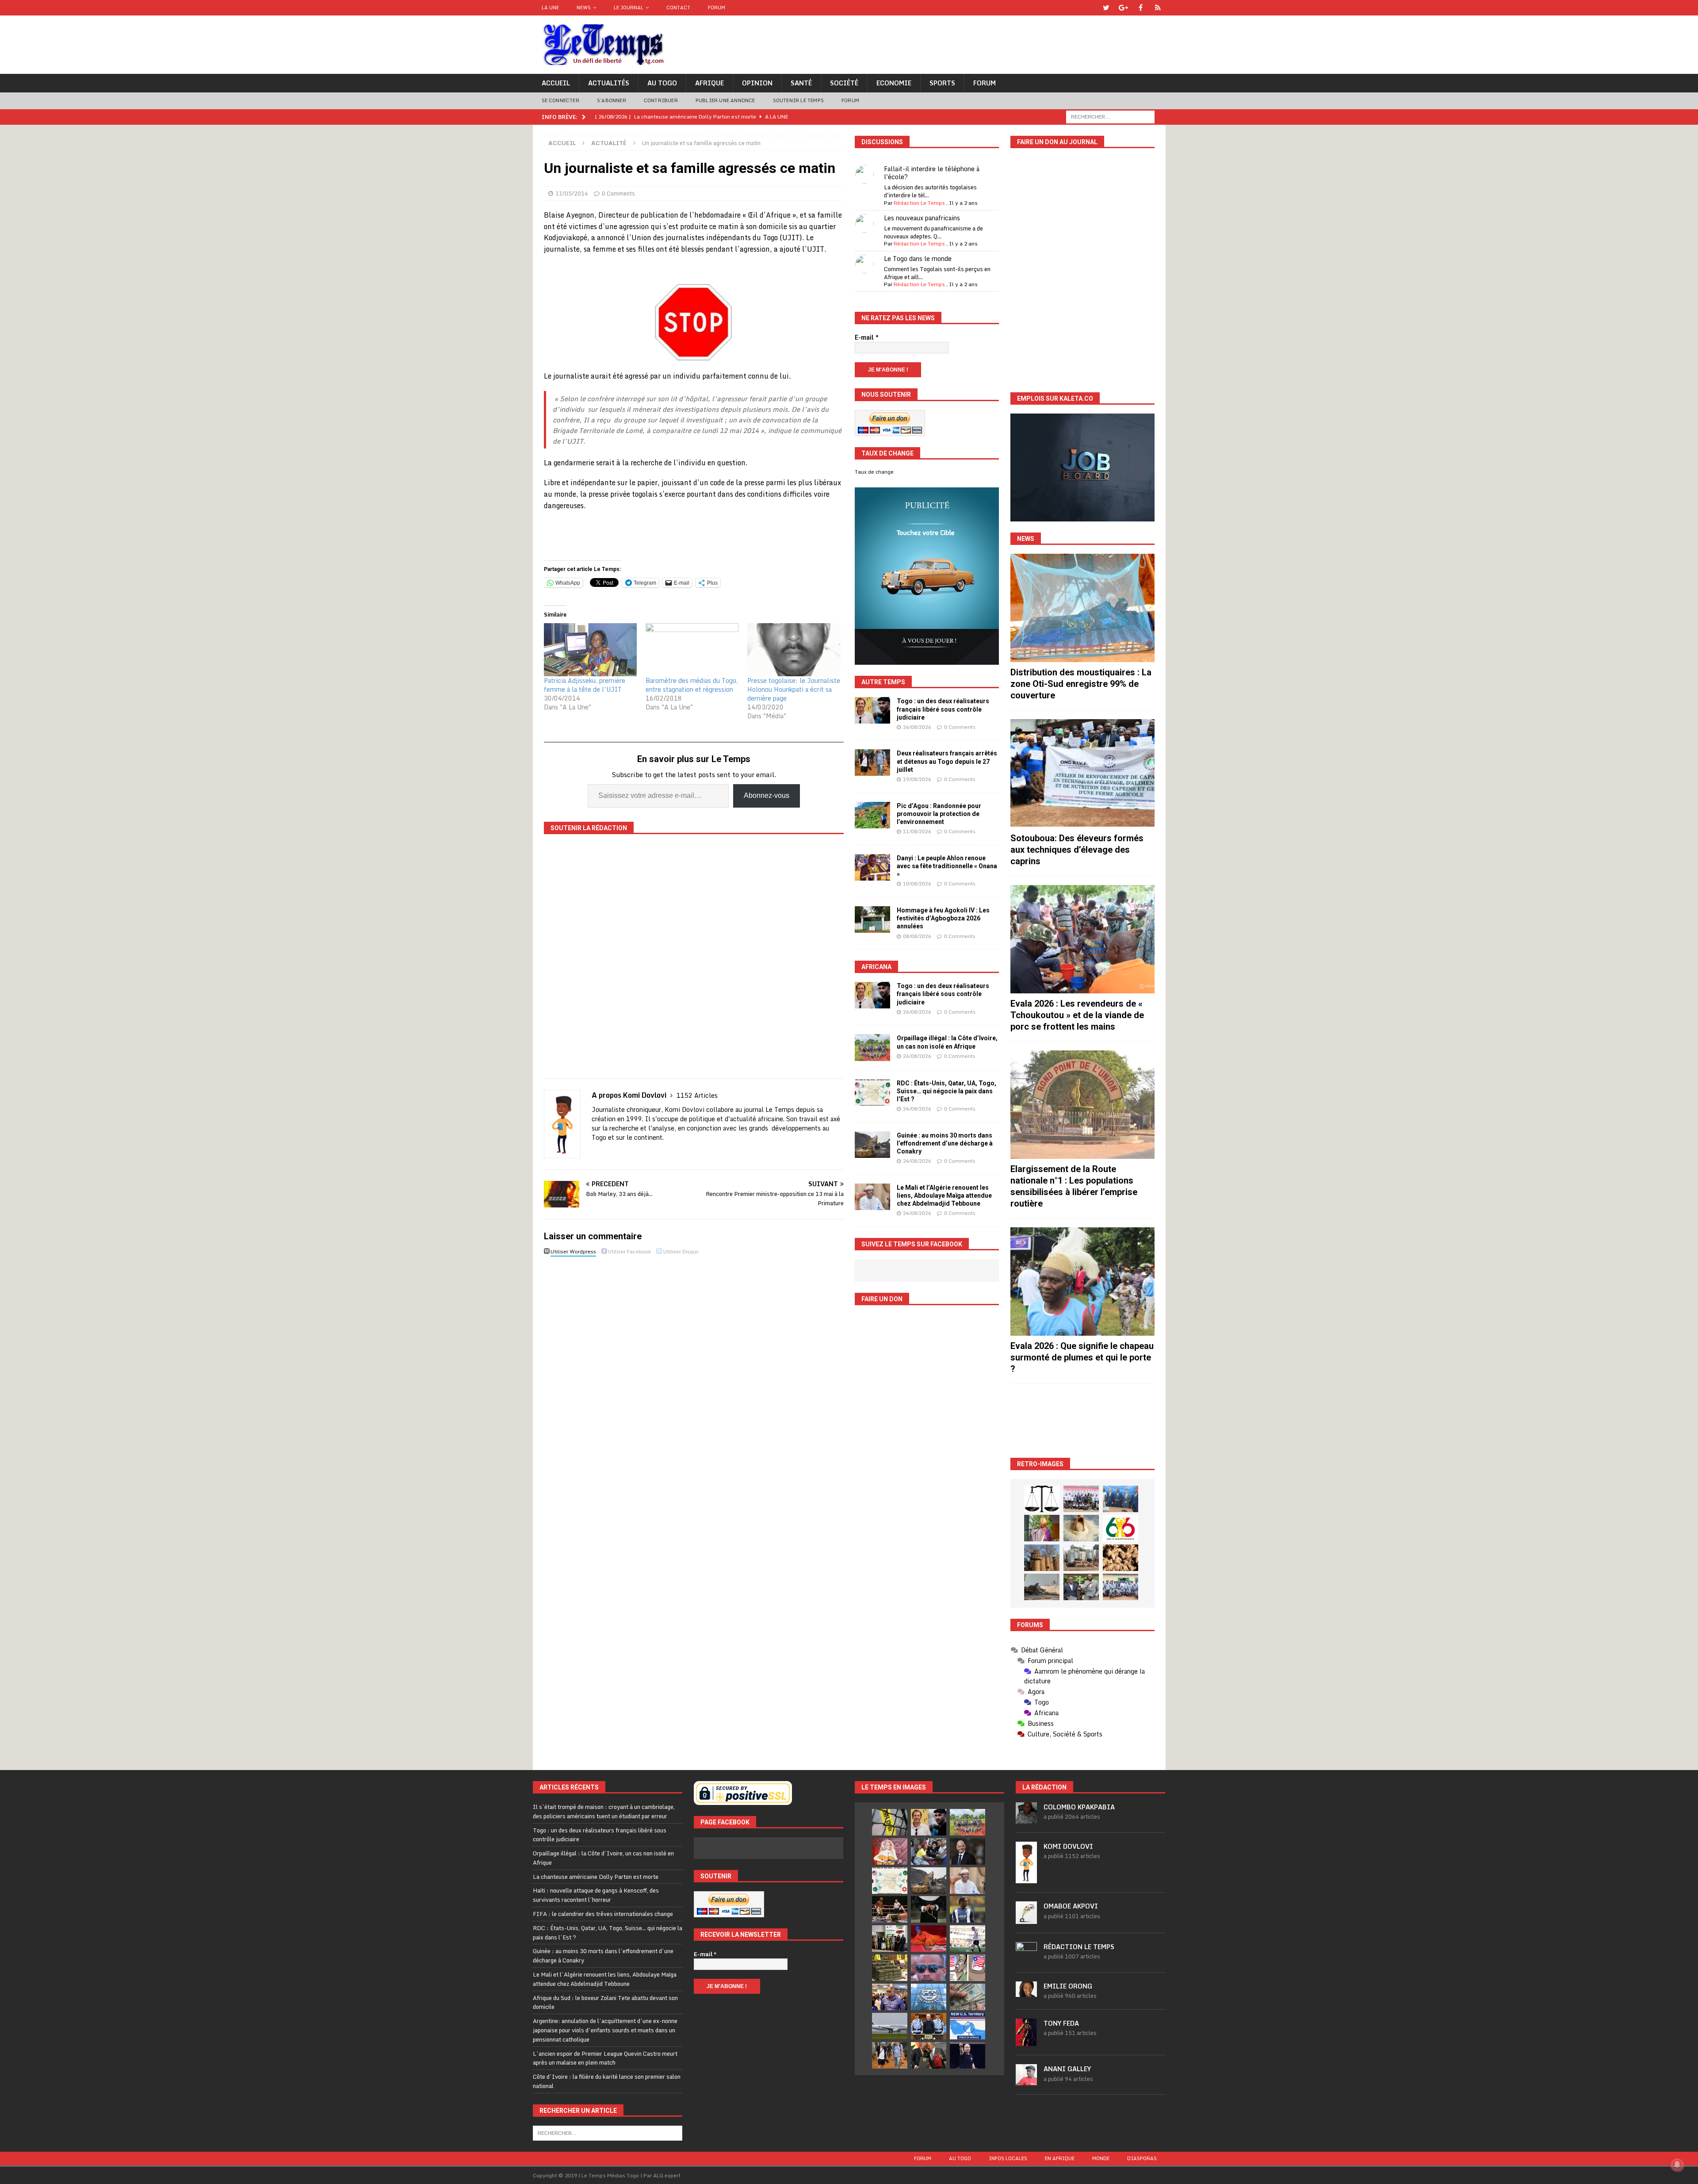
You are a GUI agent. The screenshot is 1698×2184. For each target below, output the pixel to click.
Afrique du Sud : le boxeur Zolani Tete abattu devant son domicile (605, 2002)
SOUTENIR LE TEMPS (798, 100)
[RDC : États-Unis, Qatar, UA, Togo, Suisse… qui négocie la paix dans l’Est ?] (872, 1092)
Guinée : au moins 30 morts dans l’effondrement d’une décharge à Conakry (945, 1143)
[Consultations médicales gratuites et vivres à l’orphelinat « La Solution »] (1081, 1499)
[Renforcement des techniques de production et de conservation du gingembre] (1121, 1558)
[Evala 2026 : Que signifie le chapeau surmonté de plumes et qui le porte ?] (1082, 1282)
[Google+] (1123, 8)
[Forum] (1158, 8)
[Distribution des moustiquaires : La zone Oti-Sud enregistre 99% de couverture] (1082, 608)
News (584, 8)
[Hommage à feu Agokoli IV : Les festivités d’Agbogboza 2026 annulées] (872, 920)
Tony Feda (1061, 2023)
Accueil (556, 83)
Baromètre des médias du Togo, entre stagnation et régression (692, 685)
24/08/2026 (917, 1109)
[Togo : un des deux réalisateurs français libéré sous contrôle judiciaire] (872, 710)
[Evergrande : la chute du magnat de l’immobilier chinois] (929, 2026)
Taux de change (874, 472)
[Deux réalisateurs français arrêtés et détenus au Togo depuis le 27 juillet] (872, 762)
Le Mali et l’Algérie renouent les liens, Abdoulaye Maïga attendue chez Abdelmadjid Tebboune (944, 1195)
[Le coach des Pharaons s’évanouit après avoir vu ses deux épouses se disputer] (968, 2055)
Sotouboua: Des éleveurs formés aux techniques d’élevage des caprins (1077, 850)
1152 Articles (697, 1095)
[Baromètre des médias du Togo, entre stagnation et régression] (692, 650)
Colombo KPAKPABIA (1079, 1807)
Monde (1101, 2158)
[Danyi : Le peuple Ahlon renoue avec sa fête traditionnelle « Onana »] (872, 867)
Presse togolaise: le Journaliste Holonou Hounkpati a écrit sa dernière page (794, 689)
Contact (678, 8)
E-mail (867, 337)
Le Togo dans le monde (918, 259)
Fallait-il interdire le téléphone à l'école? (932, 173)
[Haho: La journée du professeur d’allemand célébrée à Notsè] (1121, 1587)
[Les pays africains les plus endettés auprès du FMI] (929, 1997)
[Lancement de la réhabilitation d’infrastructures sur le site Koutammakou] (1042, 1558)
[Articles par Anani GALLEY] (1026, 2081)
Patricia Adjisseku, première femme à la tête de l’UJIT (585, 685)
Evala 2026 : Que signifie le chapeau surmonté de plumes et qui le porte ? (1082, 1357)
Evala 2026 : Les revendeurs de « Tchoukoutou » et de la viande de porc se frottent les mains (1077, 1015)
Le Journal (629, 8)
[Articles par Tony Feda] (1026, 2041)
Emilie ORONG (1068, 1986)
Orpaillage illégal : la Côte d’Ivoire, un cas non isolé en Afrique (603, 1858)
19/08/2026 (917, 779)
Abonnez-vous (767, 795)
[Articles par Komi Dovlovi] (1026, 1878)
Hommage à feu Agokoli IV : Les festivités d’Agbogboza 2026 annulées (943, 918)
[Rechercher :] (1110, 116)
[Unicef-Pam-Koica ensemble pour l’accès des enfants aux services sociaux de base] (1121, 1499)
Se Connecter (560, 100)
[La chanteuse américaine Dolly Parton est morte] (890, 1851)
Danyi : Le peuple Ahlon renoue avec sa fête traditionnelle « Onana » (947, 866)
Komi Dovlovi (1068, 1846)
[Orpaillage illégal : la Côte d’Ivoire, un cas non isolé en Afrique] (872, 1047)
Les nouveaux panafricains (922, 218)
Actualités (609, 83)
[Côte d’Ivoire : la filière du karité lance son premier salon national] (890, 1939)
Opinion (757, 83)
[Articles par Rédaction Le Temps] (1026, 1958)
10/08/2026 (917, 884)
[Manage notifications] (1677, 2165)
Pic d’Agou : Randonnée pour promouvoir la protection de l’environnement (939, 814)
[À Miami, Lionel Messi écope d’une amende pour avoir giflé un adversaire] (968, 1939)
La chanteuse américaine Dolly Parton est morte (596, 1877)
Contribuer (661, 100)
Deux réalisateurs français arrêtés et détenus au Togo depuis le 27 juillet (947, 761)
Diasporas (1142, 2158)
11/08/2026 (917, 831)
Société (844, 83)
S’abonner (612, 100)
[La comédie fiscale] (1081, 1587)
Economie (894, 83)
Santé (801, 83)
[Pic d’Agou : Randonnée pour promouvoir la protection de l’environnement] (872, 815)
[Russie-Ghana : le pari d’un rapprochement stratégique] (929, 2055)
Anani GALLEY (1067, 2069)
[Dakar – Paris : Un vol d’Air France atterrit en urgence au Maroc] (890, 2026)
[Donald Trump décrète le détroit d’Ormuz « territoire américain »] (968, 2026)
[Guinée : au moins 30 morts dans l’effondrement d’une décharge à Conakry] (872, 1145)
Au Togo (662, 83)
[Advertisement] (1082, 1421)
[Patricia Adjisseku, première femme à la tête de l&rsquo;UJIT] (590, 650)
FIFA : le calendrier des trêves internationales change (603, 1914)
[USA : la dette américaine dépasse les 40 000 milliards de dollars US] (968, 1997)
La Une (550, 8)
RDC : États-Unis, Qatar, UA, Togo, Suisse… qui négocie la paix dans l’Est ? (947, 1091)
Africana (876, 967)
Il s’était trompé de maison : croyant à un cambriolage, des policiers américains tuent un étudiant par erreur (604, 1811)
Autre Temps (883, 682)
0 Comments (618, 193)
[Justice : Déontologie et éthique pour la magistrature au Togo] (1042, 1499)
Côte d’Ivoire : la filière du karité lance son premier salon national (607, 2081)
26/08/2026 (917, 727)
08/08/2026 (917, 936)
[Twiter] (1106, 8)
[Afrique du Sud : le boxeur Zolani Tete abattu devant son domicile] (890, 1909)
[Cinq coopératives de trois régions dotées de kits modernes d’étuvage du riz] (1081, 1558)
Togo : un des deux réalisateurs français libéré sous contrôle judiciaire (943, 709)
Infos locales (1008, 2158)
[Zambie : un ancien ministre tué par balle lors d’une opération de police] (890, 1997)
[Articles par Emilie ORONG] (1026, 1992)
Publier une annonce (725, 100)
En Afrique (1060, 2158)
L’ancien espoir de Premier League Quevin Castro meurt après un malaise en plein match (605, 2058)
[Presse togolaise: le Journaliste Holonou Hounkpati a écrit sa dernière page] (794, 650)
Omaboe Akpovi (1071, 1906)
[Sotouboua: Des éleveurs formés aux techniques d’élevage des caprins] (1082, 773)
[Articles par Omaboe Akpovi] (1026, 1919)
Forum (717, 8)
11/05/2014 (572, 193)
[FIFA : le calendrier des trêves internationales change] (968, 1851)
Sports (942, 83)
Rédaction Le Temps (919, 203)
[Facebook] (1141, 8)
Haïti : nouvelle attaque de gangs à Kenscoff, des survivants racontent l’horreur (596, 1895)
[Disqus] (694, 1384)
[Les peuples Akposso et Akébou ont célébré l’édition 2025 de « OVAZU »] (1081, 1528)
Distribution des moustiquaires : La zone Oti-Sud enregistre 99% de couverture (1081, 684)
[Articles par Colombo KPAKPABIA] (1026, 1819)
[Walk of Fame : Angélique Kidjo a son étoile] (929, 1939)
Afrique (709, 83)
